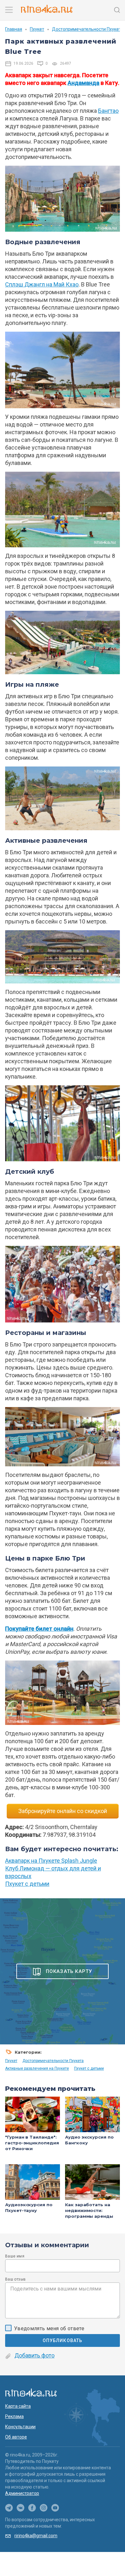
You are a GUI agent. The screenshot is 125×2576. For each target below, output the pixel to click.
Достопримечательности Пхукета (88, 29)
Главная (14, 29)
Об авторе (16, 2437)
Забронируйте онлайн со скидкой (63, 1811)
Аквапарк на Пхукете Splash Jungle (51, 1861)
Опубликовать (63, 2340)
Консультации (20, 2427)
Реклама (14, 2416)
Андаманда (83, 83)
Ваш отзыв (15, 2279)
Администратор (22, 2493)
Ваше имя (15, 2256)
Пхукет (37, 29)
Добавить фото (34, 2355)
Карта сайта (18, 2406)
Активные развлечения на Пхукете (37, 2068)
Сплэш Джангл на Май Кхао (42, 284)
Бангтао (108, 111)
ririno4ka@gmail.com (36, 2536)
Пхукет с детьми (27, 1884)
